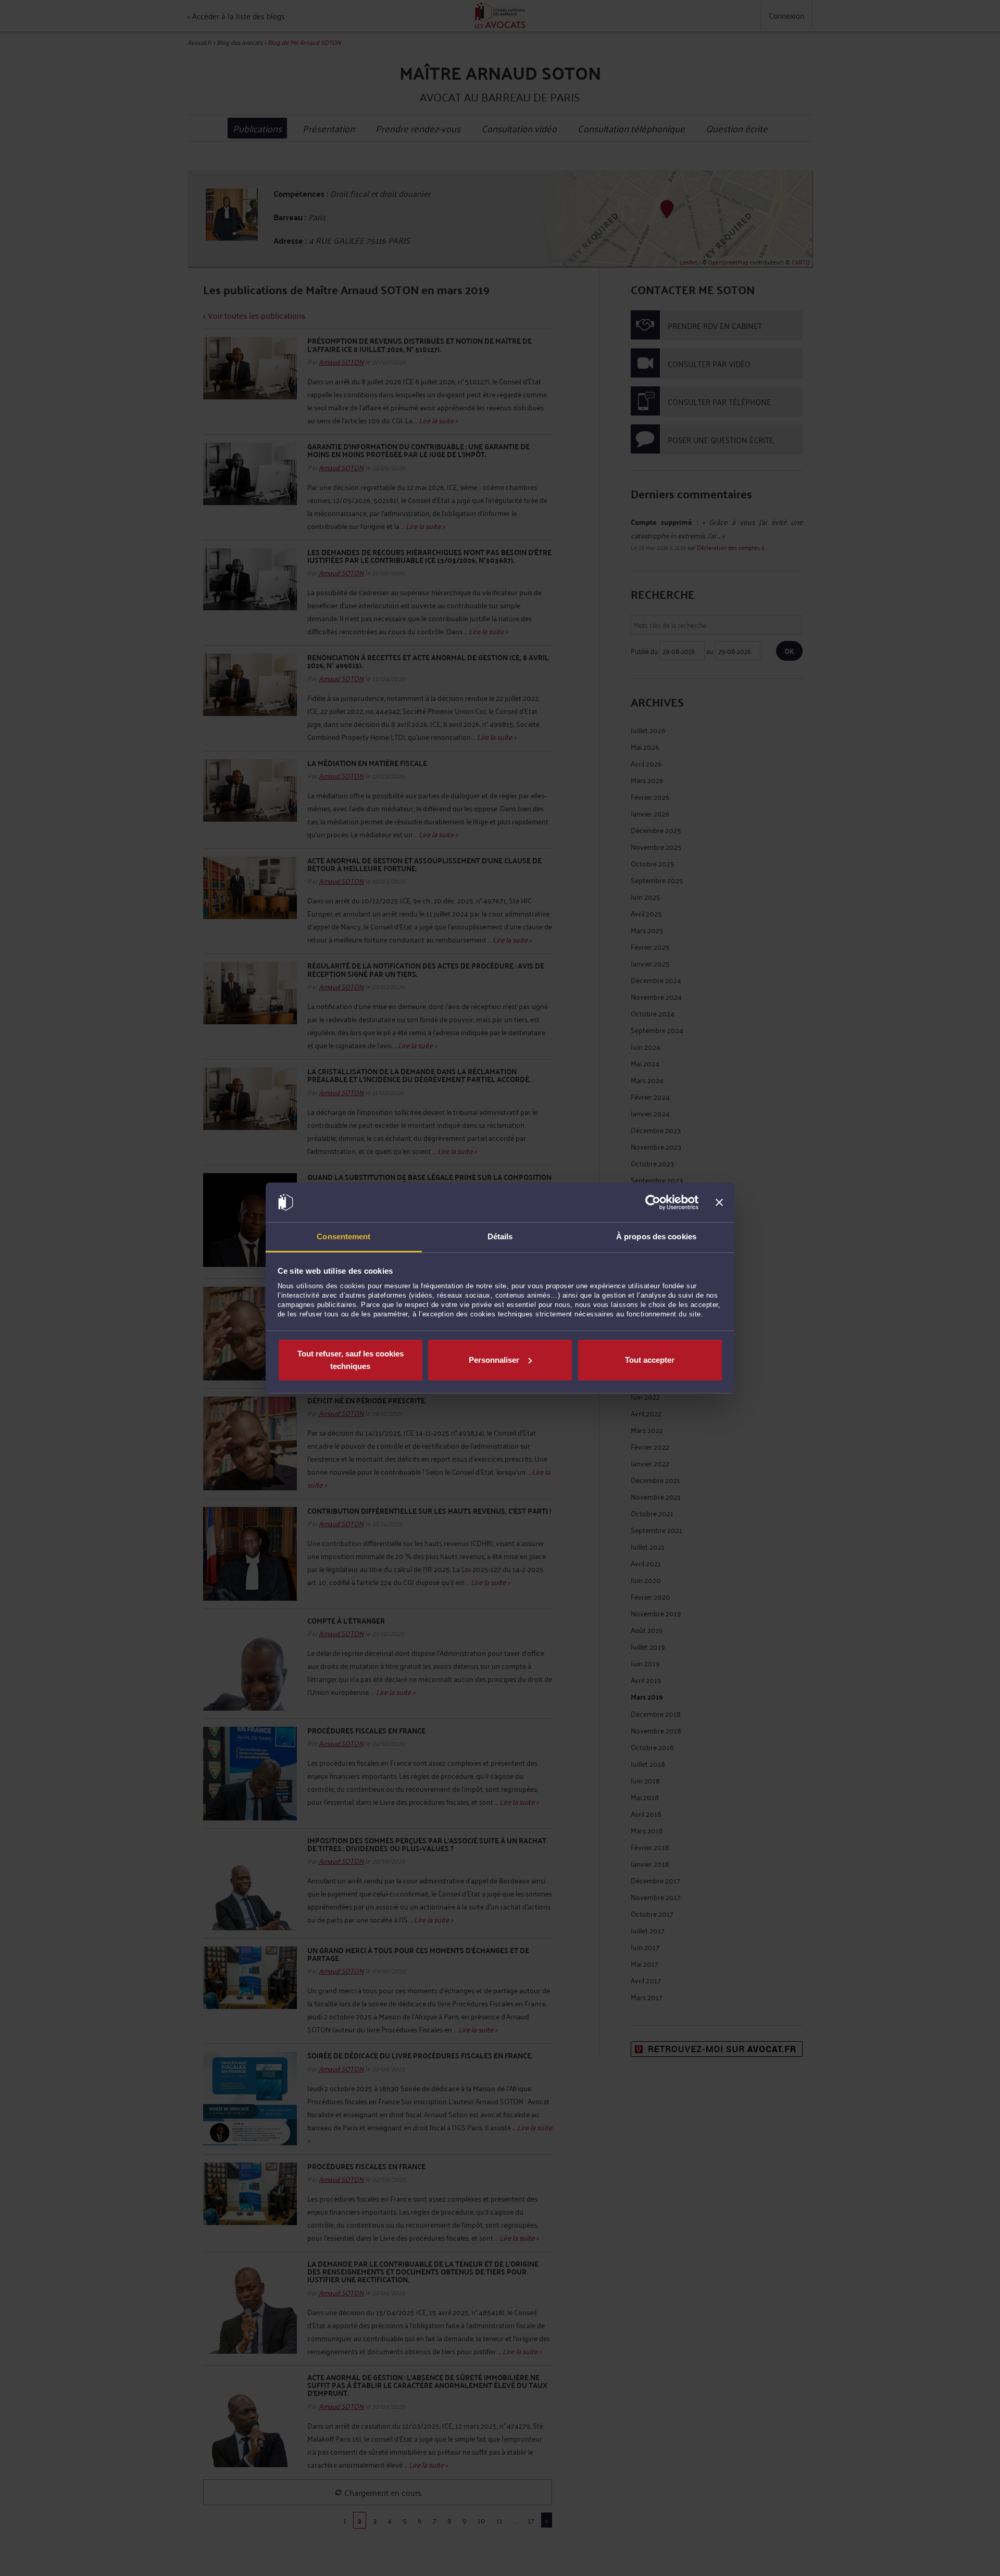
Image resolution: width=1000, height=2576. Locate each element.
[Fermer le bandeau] (719, 1202)
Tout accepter (650, 1360)
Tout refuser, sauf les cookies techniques (351, 1360)
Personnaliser (494, 1360)
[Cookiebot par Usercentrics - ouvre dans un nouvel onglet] (653, 1202)
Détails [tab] (500, 1236)
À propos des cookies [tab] (656, 1236)
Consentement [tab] (343, 1236)
